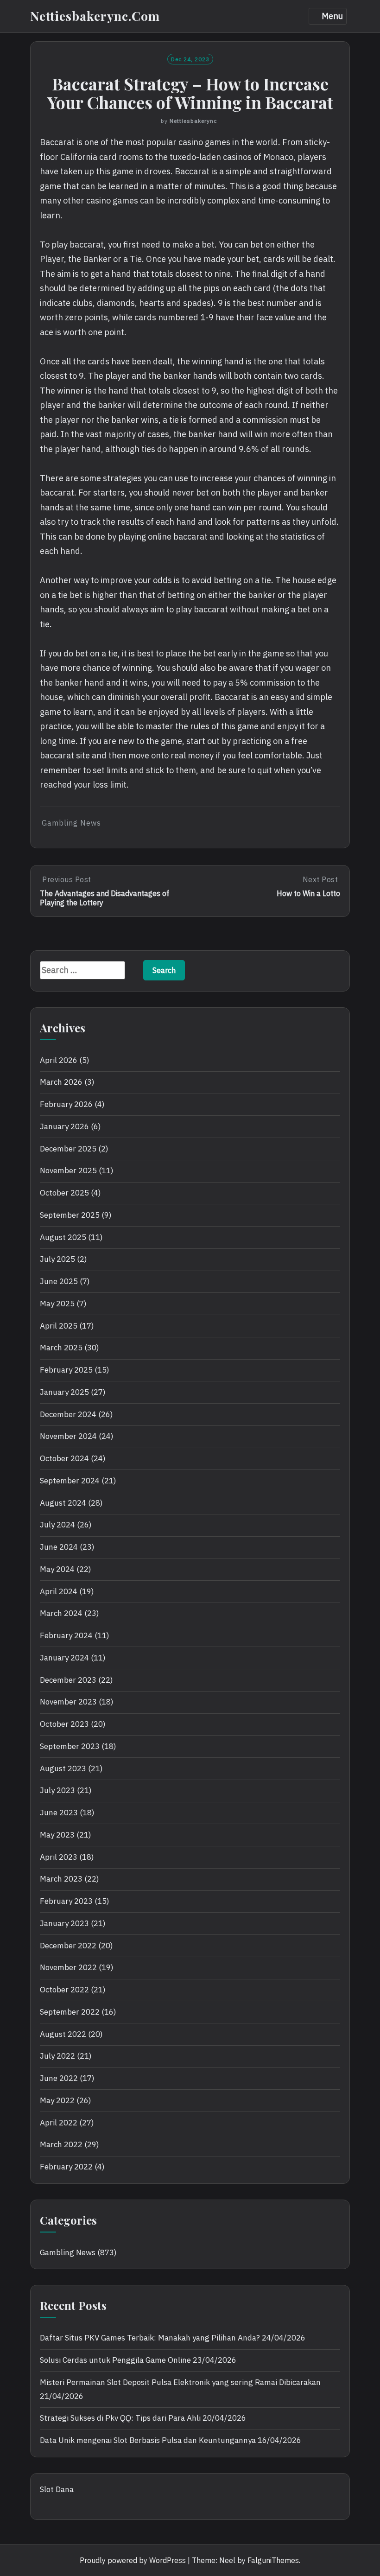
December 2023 (68, 1680)
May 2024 (57, 1569)
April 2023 (59, 1857)
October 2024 (64, 1458)
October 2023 (64, 1724)
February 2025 (66, 1370)
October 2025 (64, 1193)
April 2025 (59, 1326)
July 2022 (57, 2056)
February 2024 (66, 1635)
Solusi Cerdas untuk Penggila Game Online (115, 2360)
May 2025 (57, 1304)
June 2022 (59, 2078)
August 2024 (63, 1503)
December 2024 (68, 1414)
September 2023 (70, 1746)
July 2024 (57, 1525)
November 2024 (68, 1436)
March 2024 (61, 1613)
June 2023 (59, 1813)
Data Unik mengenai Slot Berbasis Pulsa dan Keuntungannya (148, 2440)
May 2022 (57, 2100)
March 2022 (61, 2144)
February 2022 (66, 2167)
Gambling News (71, 823)
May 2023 (57, 1835)
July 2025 (57, 1259)
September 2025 (70, 1215)
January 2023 (64, 1923)
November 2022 (68, 1967)
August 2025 (63, 1237)
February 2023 (66, 1901)
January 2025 (64, 1392)
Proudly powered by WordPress (133, 2560)
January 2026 (64, 1126)
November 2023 (68, 1702)
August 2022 (63, 2034)
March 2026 (61, 1082)
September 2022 (70, 2012)
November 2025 (68, 1170)
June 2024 (59, 1547)
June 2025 (59, 1281)
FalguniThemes (273, 2560)
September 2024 (70, 1481)
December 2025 (68, 1149)
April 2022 (59, 2123)
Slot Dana (57, 2489)
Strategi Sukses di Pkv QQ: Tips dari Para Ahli (120, 2418)
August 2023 (63, 1768)
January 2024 (64, 1658)
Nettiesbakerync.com (95, 16)
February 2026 (66, 1104)
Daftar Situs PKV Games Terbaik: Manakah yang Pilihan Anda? (150, 2338)
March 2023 (61, 1879)
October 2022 (64, 1990)
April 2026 (59, 1060)
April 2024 (59, 1591)
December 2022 (68, 1946)
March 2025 (61, 1348)
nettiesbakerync (193, 121)
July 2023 (57, 1790)
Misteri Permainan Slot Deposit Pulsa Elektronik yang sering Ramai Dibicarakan (180, 2382)
